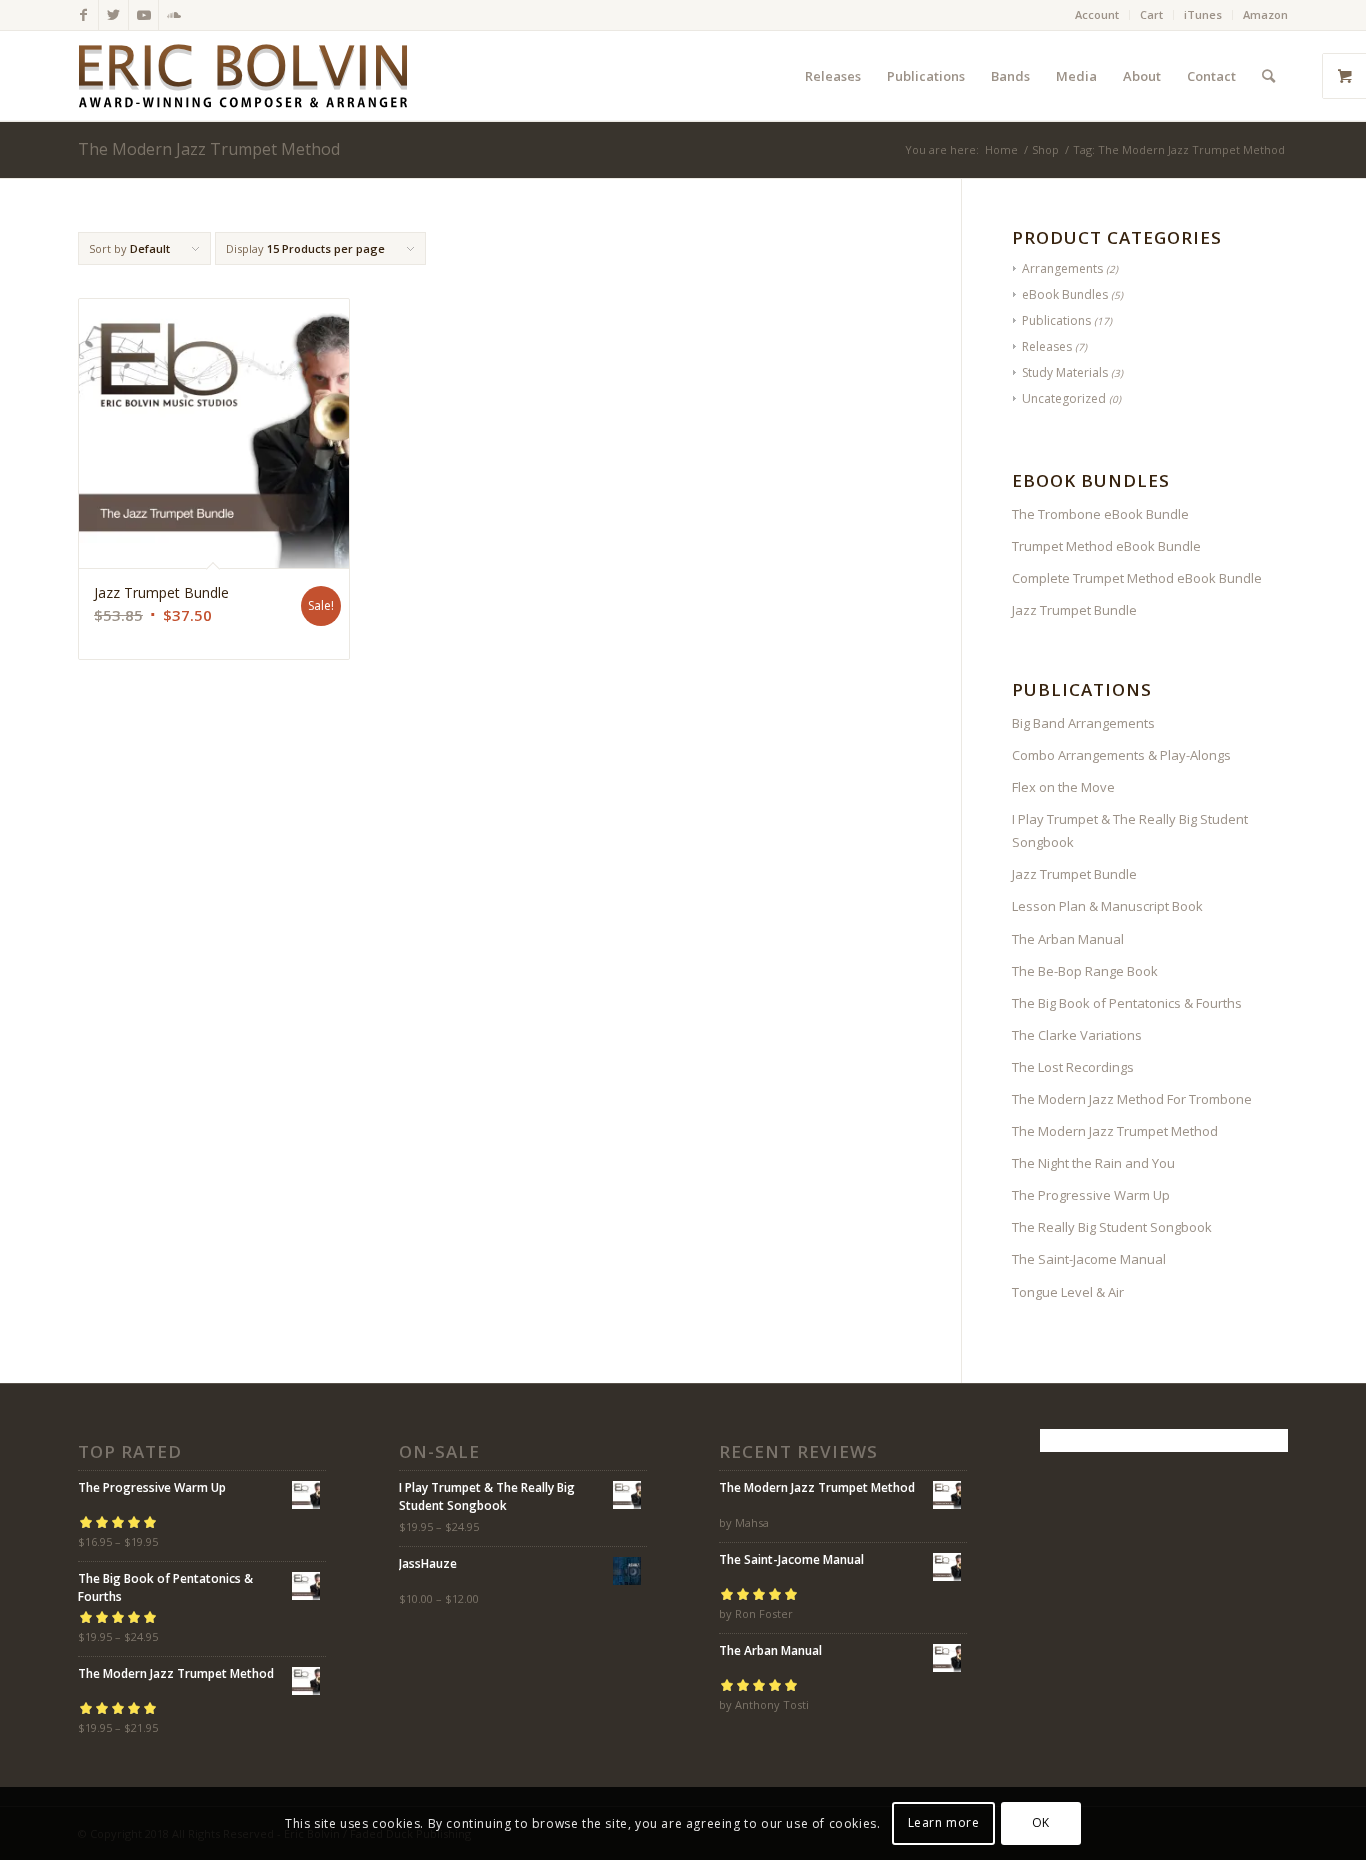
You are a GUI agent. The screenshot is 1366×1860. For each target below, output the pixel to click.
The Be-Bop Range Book (1085, 971)
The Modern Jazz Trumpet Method (1115, 1131)
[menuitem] (1097, 15)
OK (1041, 1822)
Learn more (944, 1822)
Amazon (1265, 14)
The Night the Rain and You (1093, 1163)
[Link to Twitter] (113, 15)
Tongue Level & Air (1068, 1292)
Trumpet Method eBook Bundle (1106, 546)
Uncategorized (1064, 398)
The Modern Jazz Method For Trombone (1132, 1099)
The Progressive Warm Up (1091, 1195)
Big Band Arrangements (1083, 723)
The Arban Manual (1068, 939)
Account (1097, 14)
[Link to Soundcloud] (174, 15)
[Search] (1268, 76)
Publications (1056, 320)
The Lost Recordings (1073, 1067)
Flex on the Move (1063, 787)
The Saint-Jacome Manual (1089, 1259)
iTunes (1203, 14)
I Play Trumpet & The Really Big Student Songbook (1130, 830)
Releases (1047, 346)
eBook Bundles (1065, 294)
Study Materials (1065, 372)
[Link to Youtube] (143, 15)
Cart (1151, 14)
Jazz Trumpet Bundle (1074, 610)
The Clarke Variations (1077, 1035)
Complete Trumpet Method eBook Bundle (1137, 578)
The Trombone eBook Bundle (1100, 514)
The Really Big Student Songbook (1112, 1227)
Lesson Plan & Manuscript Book (1107, 906)
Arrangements (1062, 268)
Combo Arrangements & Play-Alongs (1121, 755)
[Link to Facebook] (83, 15)
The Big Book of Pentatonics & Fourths (1127, 1003)
